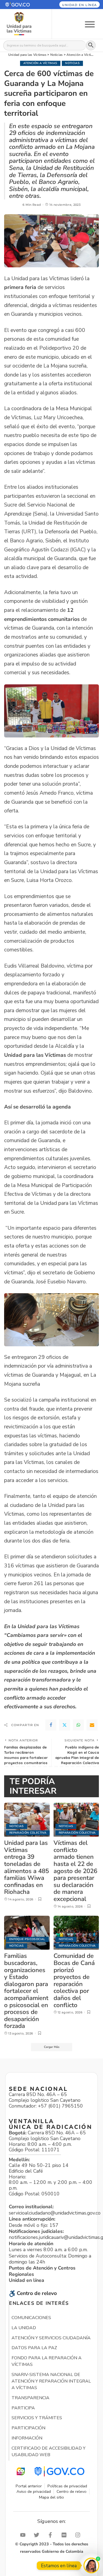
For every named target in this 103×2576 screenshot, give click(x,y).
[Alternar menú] (90, 24)
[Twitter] (65, 1725)
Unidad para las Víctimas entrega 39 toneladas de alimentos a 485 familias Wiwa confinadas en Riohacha (27, 1867)
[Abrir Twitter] (38, 2535)
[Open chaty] (91, 2565)
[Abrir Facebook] (52, 2535)
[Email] (92, 1725)
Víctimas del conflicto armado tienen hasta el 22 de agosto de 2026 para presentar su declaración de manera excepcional (75, 1871)
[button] (23, 5)
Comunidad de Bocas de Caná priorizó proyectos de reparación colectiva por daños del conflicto (74, 1980)
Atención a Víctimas (40, 63)
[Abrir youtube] (24, 2535)
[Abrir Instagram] (79, 2535)
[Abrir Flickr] (65, 2535)
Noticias (72, 63)
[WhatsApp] (78, 1725)
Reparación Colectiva (28, 1833)
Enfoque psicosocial (27, 1939)
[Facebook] (51, 1725)
